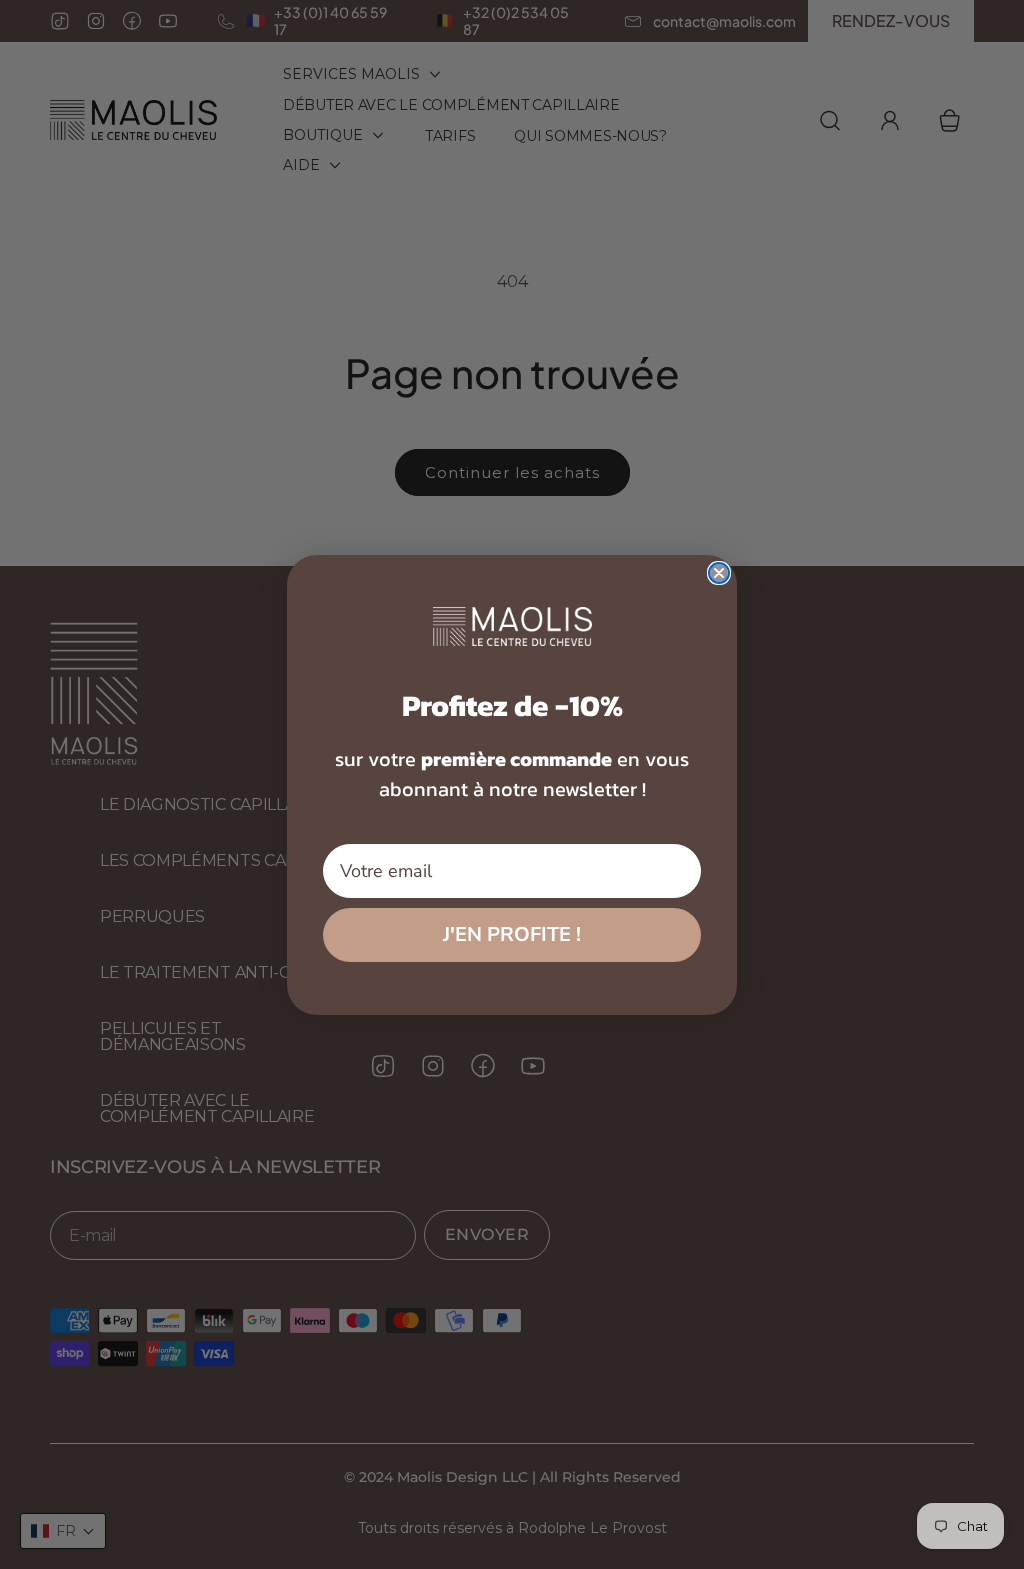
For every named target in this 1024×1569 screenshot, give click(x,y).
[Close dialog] (719, 573)
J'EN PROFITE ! (512, 934)
